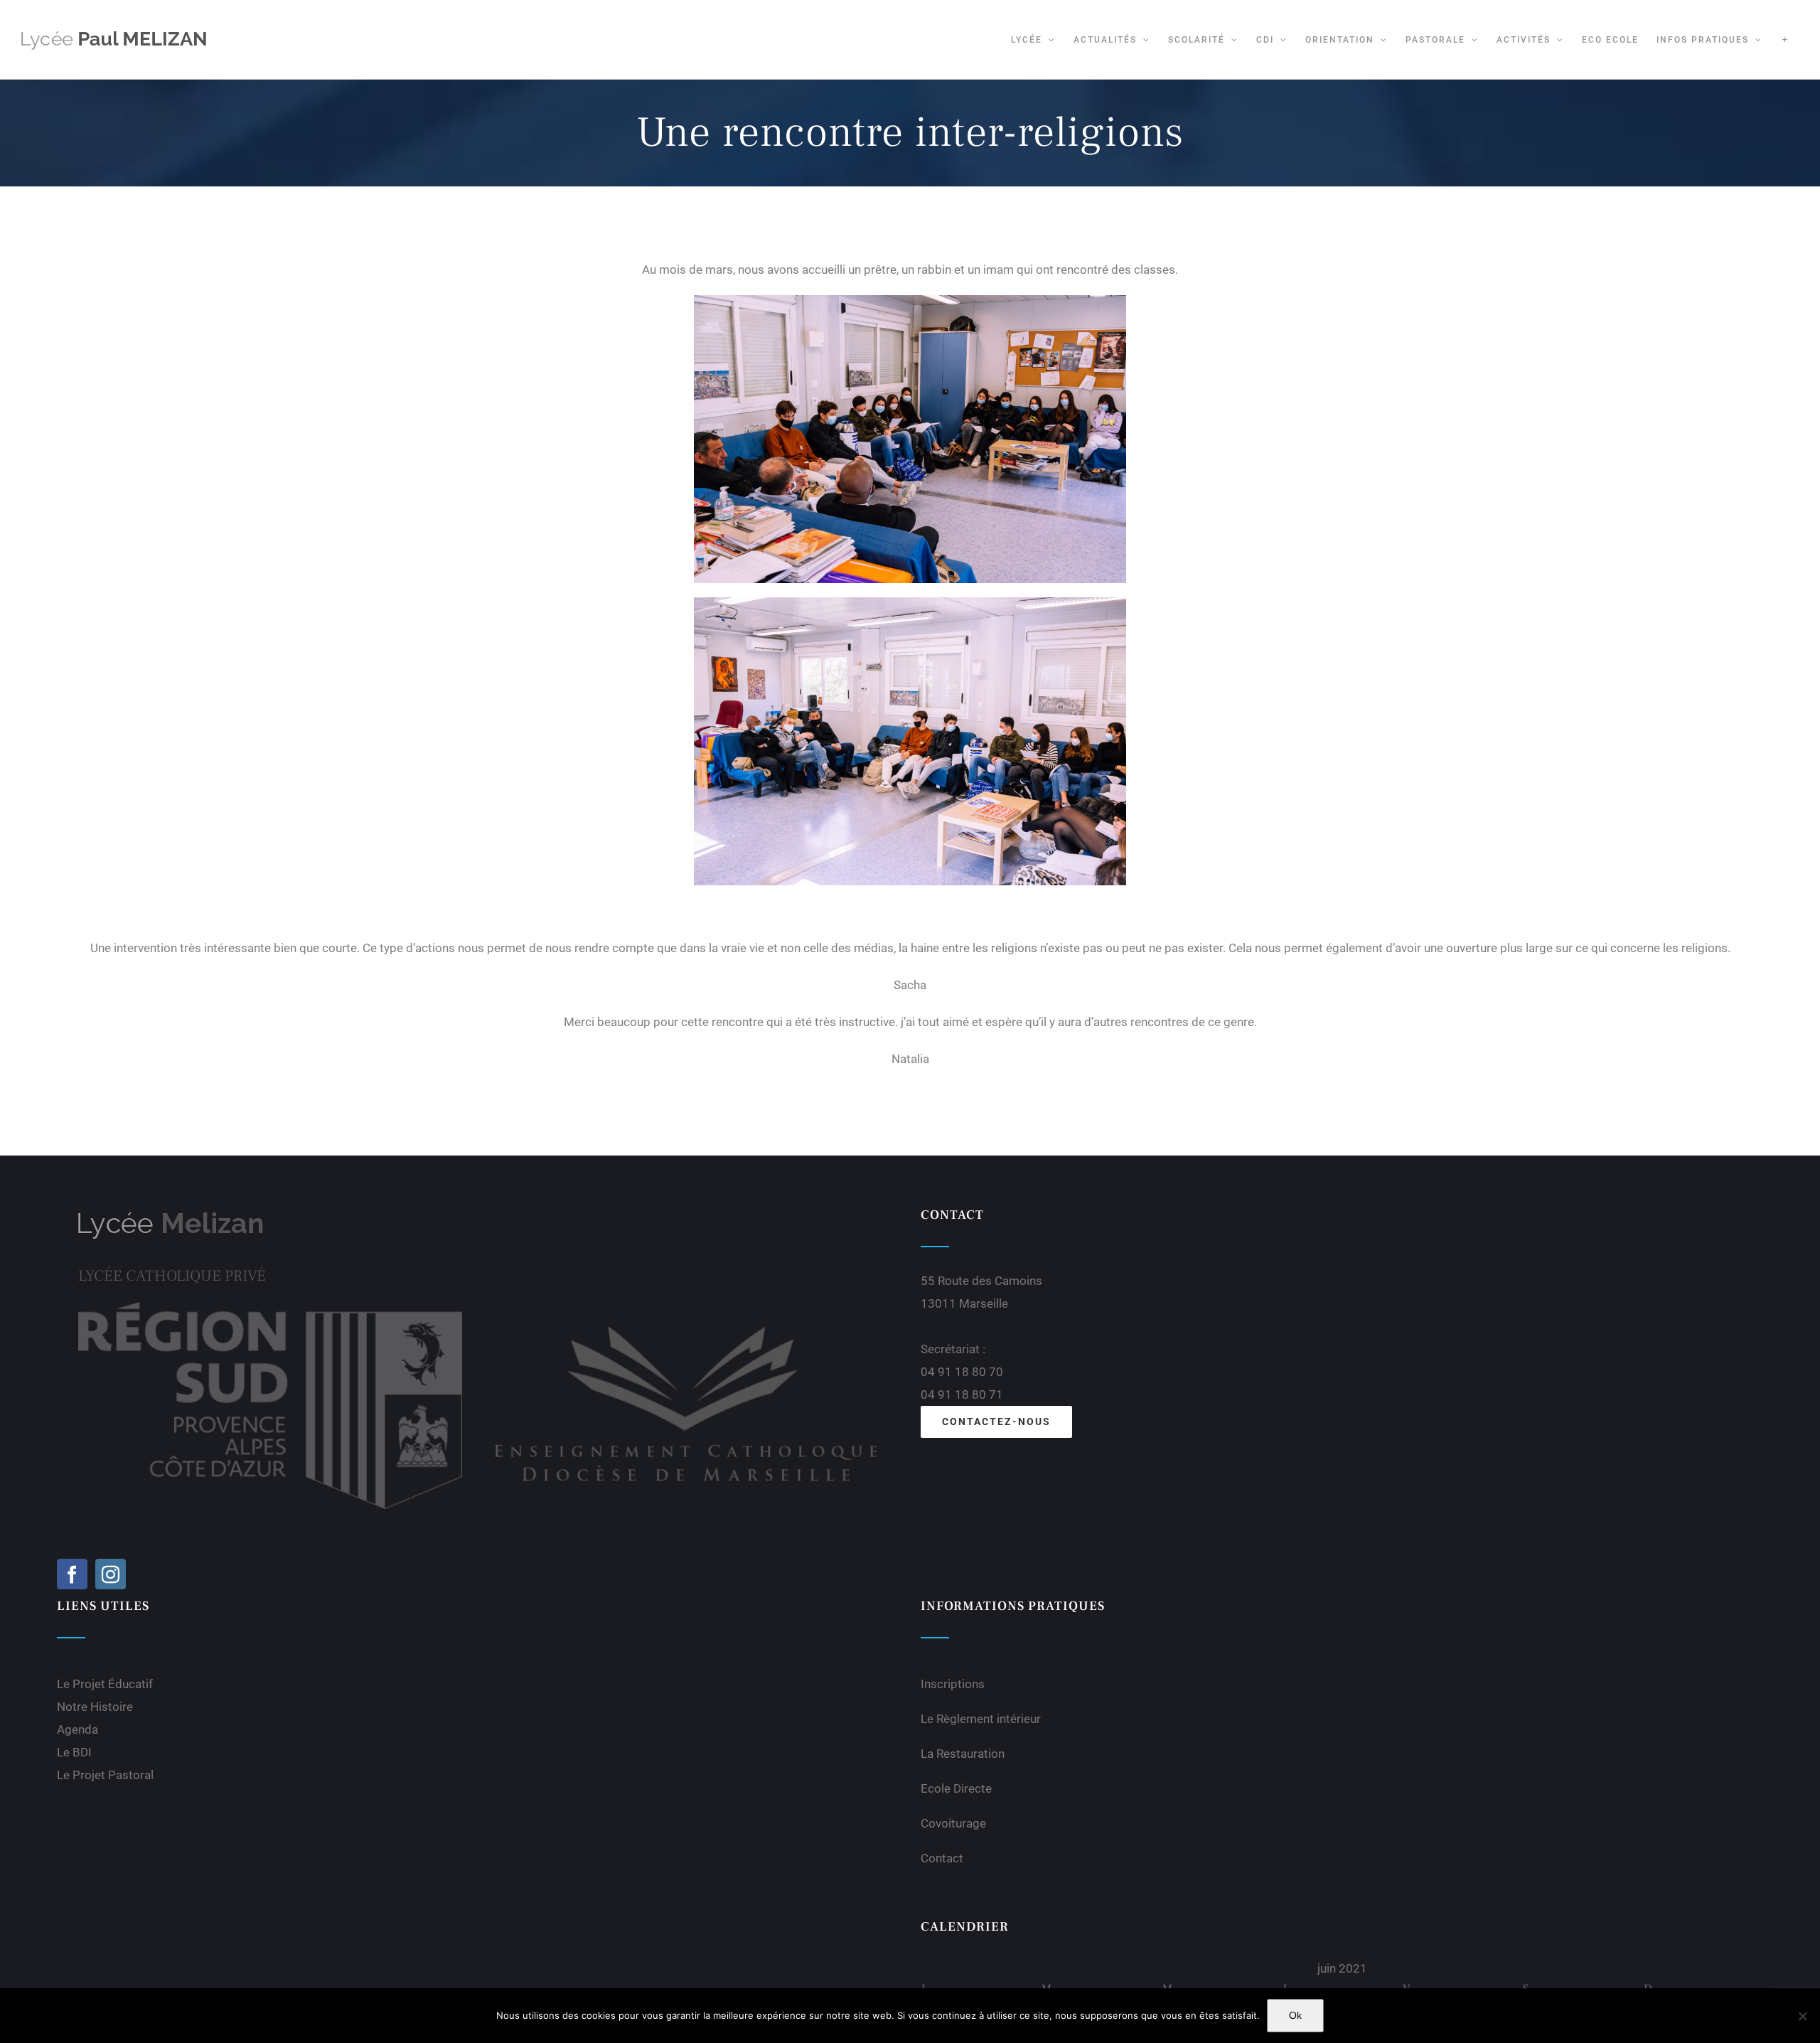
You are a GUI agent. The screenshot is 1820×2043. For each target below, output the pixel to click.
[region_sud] (270, 1308)
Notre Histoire (95, 1707)
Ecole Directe (956, 1788)
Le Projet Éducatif (105, 1684)
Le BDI (74, 1752)
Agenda (77, 1729)
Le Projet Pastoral (105, 1775)
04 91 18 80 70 (962, 1372)
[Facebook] (72, 1574)
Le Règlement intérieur (981, 1719)
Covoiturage (953, 1823)
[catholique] (686, 1308)
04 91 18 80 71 (962, 1394)
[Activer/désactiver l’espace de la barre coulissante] (1785, 39)
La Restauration (963, 1754)
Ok (1295, 2015)
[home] (171, 1217)
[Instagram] (111, 1574)
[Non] (1802, 2016)
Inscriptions (953, 1684)
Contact (942, 1858)
